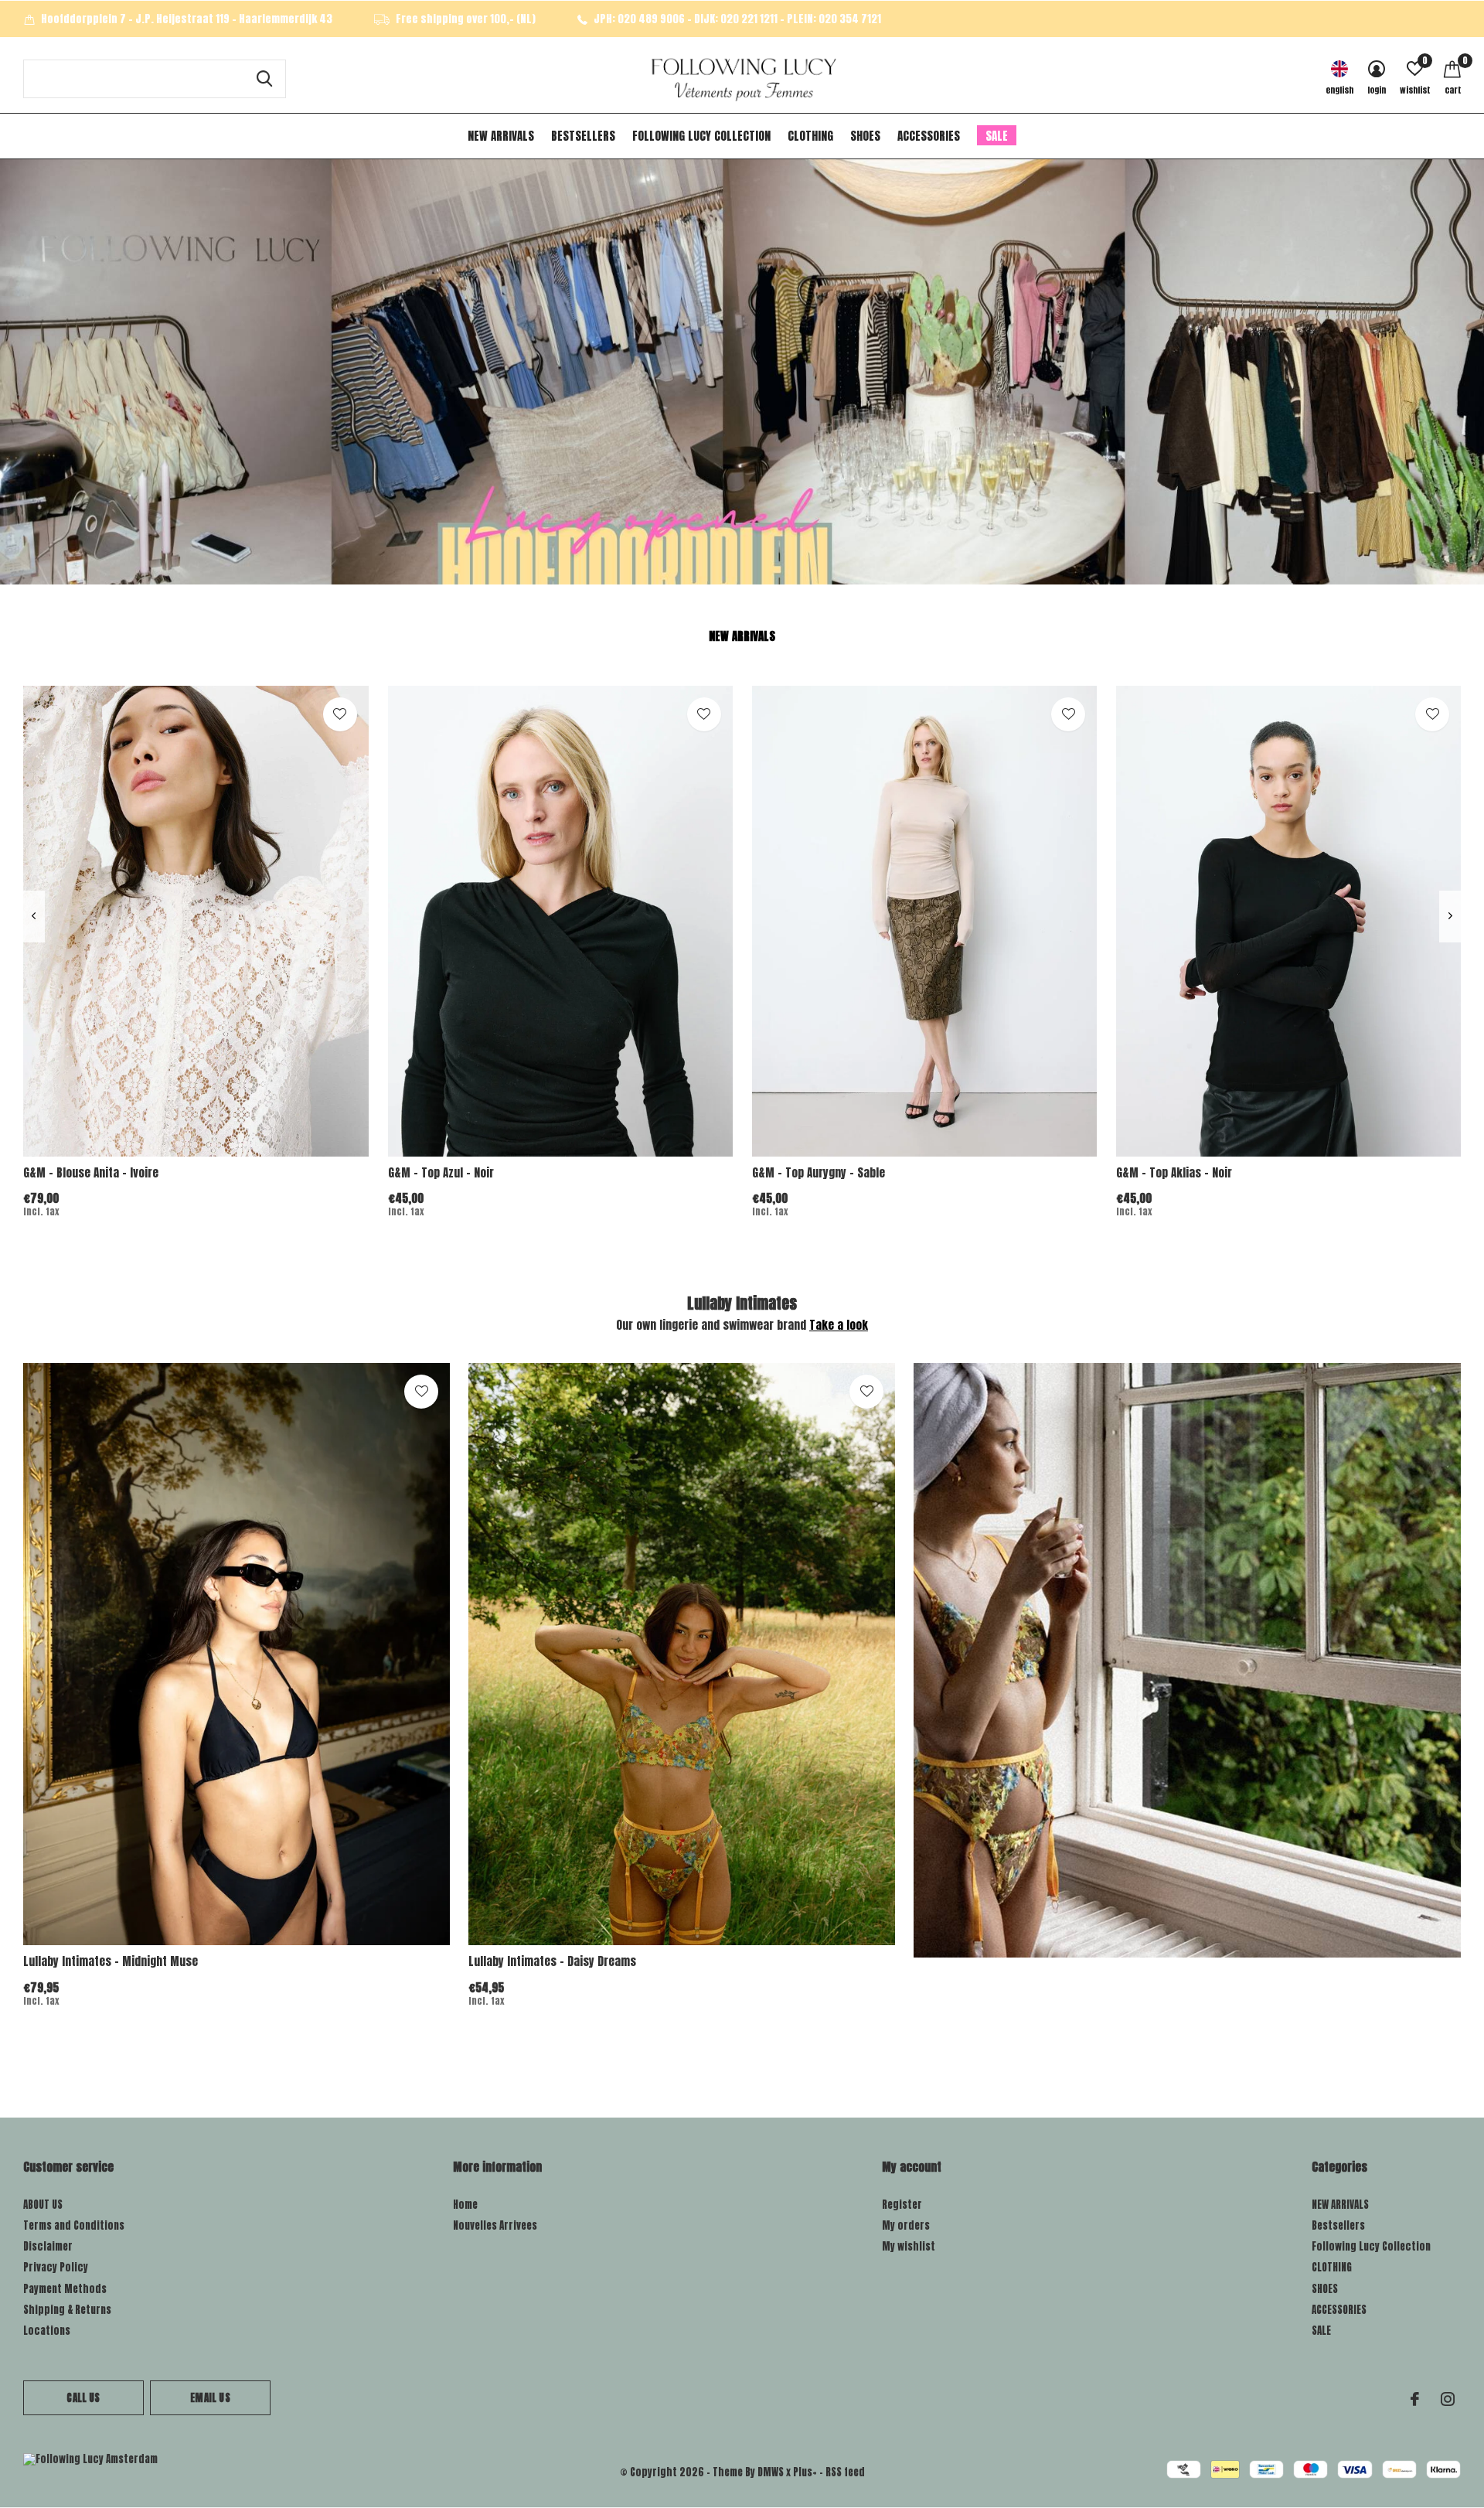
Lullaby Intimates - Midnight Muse (111, 1961)
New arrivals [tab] (742, 636)
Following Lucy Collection (701, 136)
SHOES (865, 136)
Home (465, 2205)
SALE (997, 136)
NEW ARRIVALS (501, 136)
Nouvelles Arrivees (495, 2225)
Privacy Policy (56, 2267)
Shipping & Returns (67, 2310)
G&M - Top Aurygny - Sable (819, 1172)
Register (902, 2205)
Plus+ (805, 2472)
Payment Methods (65, 2289)
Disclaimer (48, 2246)
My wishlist (909, 2246)
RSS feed (845, 2472)
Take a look (839, 1325)
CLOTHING (810, 136)
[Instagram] (1448, 2399)
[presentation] (34, 917)
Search (264, 79)
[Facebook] (1415, 2399)
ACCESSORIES (929, 136)
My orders (906, 2225)
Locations (47, 2331)
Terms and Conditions (74, 2225)
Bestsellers (583, 136)
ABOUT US (43, 2205)
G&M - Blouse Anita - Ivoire (91, 1172)
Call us (83, 2398)
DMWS (771, 2472)
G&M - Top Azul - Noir (441, 1172)
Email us (210, 2398)
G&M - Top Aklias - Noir (1174, 1172)
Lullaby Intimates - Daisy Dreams (552, 1961)
